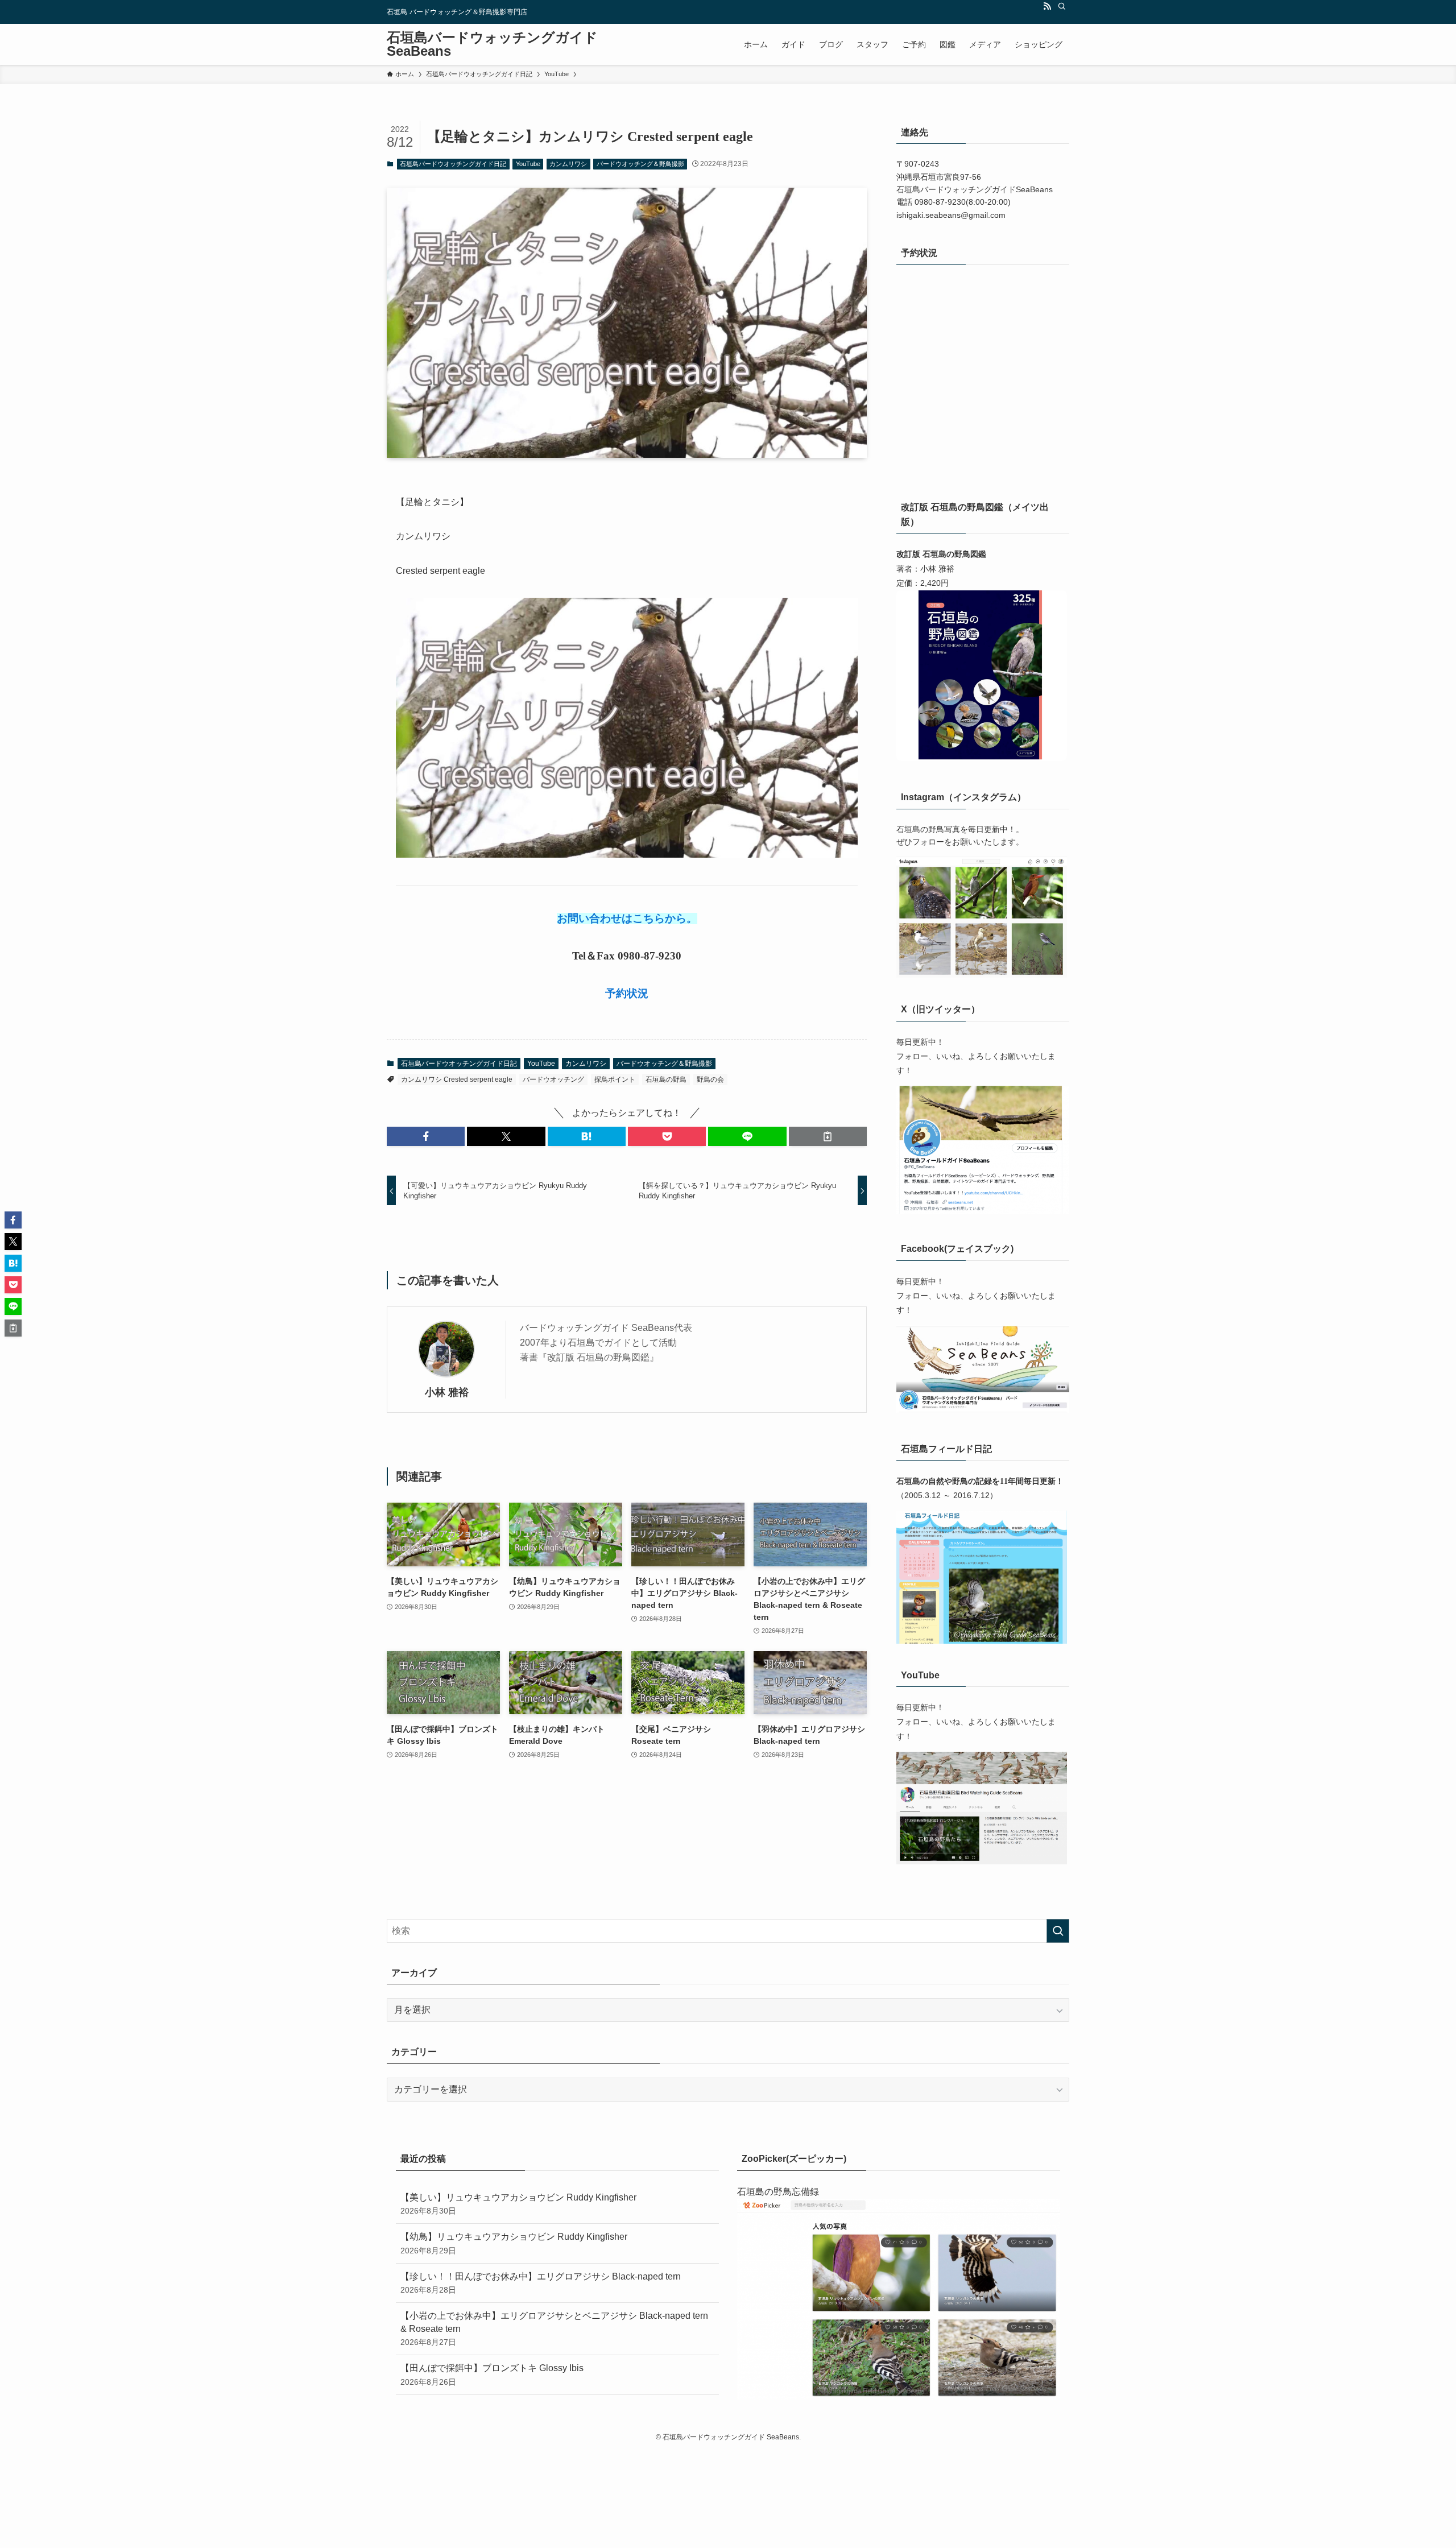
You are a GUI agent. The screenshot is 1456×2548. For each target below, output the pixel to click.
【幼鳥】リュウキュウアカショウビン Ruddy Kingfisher (514, 2243)
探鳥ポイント (615, 1079)
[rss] (1047, 6)
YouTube (528, 164)
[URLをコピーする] (828, 1136)
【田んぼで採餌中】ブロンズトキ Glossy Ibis (492, 2375)
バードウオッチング (553, 1079)
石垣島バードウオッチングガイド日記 (453, 164)
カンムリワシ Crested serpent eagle (457, 1079)
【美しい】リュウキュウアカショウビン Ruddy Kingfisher (518, 2204)
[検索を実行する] (1058, 1931)
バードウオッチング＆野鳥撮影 (640, 164)
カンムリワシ (568, 164)
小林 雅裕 (447, 1392)
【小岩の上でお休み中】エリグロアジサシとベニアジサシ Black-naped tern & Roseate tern (554, 2329)
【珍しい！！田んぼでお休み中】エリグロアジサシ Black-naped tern (541, 2283)
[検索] (1062, 6)
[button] (426, 1136)
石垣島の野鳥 (666, 1079)
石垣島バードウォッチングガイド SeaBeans (492, 44)
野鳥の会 (710, 1079)
